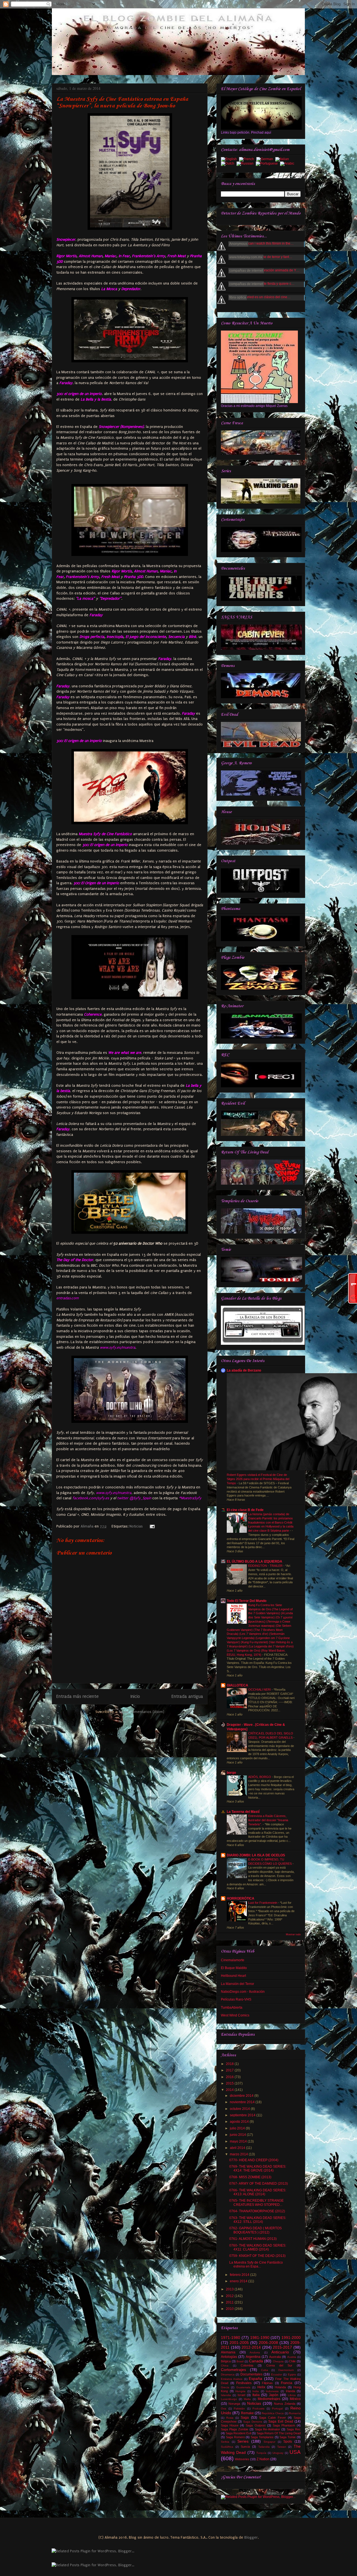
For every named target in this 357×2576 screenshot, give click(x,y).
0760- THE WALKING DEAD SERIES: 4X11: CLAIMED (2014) (258, 2247)
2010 (230, 2309)
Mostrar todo (293, 1934)
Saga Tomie (288, 2437)
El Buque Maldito (234, 1968)
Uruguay (278, 2453)
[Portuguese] (268, 164)
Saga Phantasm (284, 2425)
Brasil (240, 2361)
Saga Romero (235, 2437)
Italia (256, 2395)
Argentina (253, 2357)
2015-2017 (282, 2347)
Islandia (226, 2395)
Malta (247, 2399)
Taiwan (282, 2447)
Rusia (230, 2418)
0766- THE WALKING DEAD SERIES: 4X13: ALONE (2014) (258, 2192)
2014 (230, 2090)
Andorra (255, 2352)
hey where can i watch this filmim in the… (263, 244)
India (256, 2391)
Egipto (292, 2374)
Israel (241, 2395)
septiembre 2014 (243, 2115)
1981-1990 (260, 2338)
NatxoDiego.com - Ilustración (243, 1992)
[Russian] (246, 164)
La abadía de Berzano (244, 1370)
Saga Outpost (255, 2425)
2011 (230, 2302)
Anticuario (280, 2352)
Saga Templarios (262, 2437)
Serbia (225, 2442)
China (225, 2366)
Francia (287, 2383)
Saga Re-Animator (268, 2429)
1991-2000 (291, 2338)
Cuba (265, 2370)
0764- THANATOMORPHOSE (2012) (257, 2211)
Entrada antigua (187, 1697)
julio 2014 (238, 2128)
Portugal (277, 2408)
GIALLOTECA (237, 1685)
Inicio (135, 1697)
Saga (245, 2418)
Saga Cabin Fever (272, 2418)
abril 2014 (238, 2148)
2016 (230, 2077)
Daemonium (286, 2370)
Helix (261, 2387)
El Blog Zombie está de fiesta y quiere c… (263, 284)
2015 (230, 2083)
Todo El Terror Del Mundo (247, 1601)
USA (295, 2452)
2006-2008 (268, 2343)
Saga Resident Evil (238, 2433)
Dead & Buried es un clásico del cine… (261, 297)
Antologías (229, 2357)
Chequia (278, 2361)
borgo (231, 1773)
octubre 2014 (240, 2109)
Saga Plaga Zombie (235, 2429)
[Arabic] (288, 164)
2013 (230, 2289)
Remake (247, 2413)
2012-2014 (251, 2347)
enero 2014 (239, 2281)
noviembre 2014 (243, 2102)
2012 (230, 2296)
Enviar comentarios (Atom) (142, 1712)
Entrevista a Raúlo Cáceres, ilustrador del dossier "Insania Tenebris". (268, 1820)
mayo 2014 (239, 2141)
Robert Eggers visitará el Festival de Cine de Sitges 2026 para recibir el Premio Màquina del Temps (258, 1479)
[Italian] (283, 160)
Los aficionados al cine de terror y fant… (262, 257)
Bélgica (226, 2361)
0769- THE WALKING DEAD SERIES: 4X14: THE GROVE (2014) (258, 2168)
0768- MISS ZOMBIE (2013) (250, 2177)
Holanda (280, 2387)
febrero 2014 (240, 2275)
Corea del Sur (279, 2365)
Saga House (230, 2425)
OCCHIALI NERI (260, 1690)
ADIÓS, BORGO (260, 1777)
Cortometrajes (233, 2370)
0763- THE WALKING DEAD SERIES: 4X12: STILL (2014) (258, 2220)
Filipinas (267, 2383)
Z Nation (263, 2459)
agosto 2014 (240, 2122)
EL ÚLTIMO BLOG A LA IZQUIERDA (255, 1561)
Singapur (269, 2442)
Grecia (225, 2387)
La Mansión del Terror (237, 1984)
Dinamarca (228, 2374)
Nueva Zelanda (284, 2404)
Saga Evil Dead (281, 2421)
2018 (230, 2064)
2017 (230, 2070)
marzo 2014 (239, 2154)
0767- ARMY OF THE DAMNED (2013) (259, 2184)
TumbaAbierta (232, 2008)
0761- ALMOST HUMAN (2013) (253, 2239)
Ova (224, 2408)
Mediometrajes (269, 2399)
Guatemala (243, 2387)
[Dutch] (229, 164)
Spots (288, 2442)
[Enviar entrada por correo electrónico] (151, 1526)
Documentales (251, 2374)
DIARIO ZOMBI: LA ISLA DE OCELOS (256, 1855)
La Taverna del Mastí (243, 1812)
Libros (292, 2395)
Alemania (228, 2352)
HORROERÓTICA (241, 1898)
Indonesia (272, 2391)
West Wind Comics (235, 2015)
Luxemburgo (229, 2399)
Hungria (240, 2391)
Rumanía (295, 2413)
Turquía (261, 2453)
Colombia (247, 2365)
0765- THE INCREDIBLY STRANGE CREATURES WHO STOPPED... (256, 2203)
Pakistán (239, 2408)
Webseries (242, 2459)
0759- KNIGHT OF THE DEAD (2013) (257, 2256)
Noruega (234, 2404)
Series (243, 2441)
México (295, 2399)
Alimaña (88, 1526)
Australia (275, 2357)
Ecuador (277, 2374)
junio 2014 (238, 2135)
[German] (266, 160)
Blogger (251, 2537)
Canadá (256, 2361)
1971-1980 (231, 2338)
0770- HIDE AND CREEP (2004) (254, 2160)
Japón (274, 2395)
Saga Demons (253, 2422)
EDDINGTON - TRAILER (266, 1566)
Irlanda (290, 2391)
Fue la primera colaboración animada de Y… (266, 270)
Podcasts (258, 2408)
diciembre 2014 (242, 2096)
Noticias (136, 1526)
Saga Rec (294, 2429)
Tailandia (264, 2447)
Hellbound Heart (233, 1976)
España (255, 2379)
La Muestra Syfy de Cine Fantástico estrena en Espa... (256, 2264)
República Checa (273, 2413)
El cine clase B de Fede (245, 1510)
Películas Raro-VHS (236, 1999)
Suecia (245, 2447)
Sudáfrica (227, 2447)
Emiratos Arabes (232, 2379)
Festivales (244, 2383)
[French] (248, 160)
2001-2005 (239, 2343)
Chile (292, 2361)
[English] (230, 160)
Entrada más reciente (78, 1697)
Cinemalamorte (233, 1960)
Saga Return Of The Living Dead (279, 2433)
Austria (292, 2357)
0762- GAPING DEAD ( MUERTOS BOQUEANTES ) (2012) (255, 2230)
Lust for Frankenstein (263, 1903)
